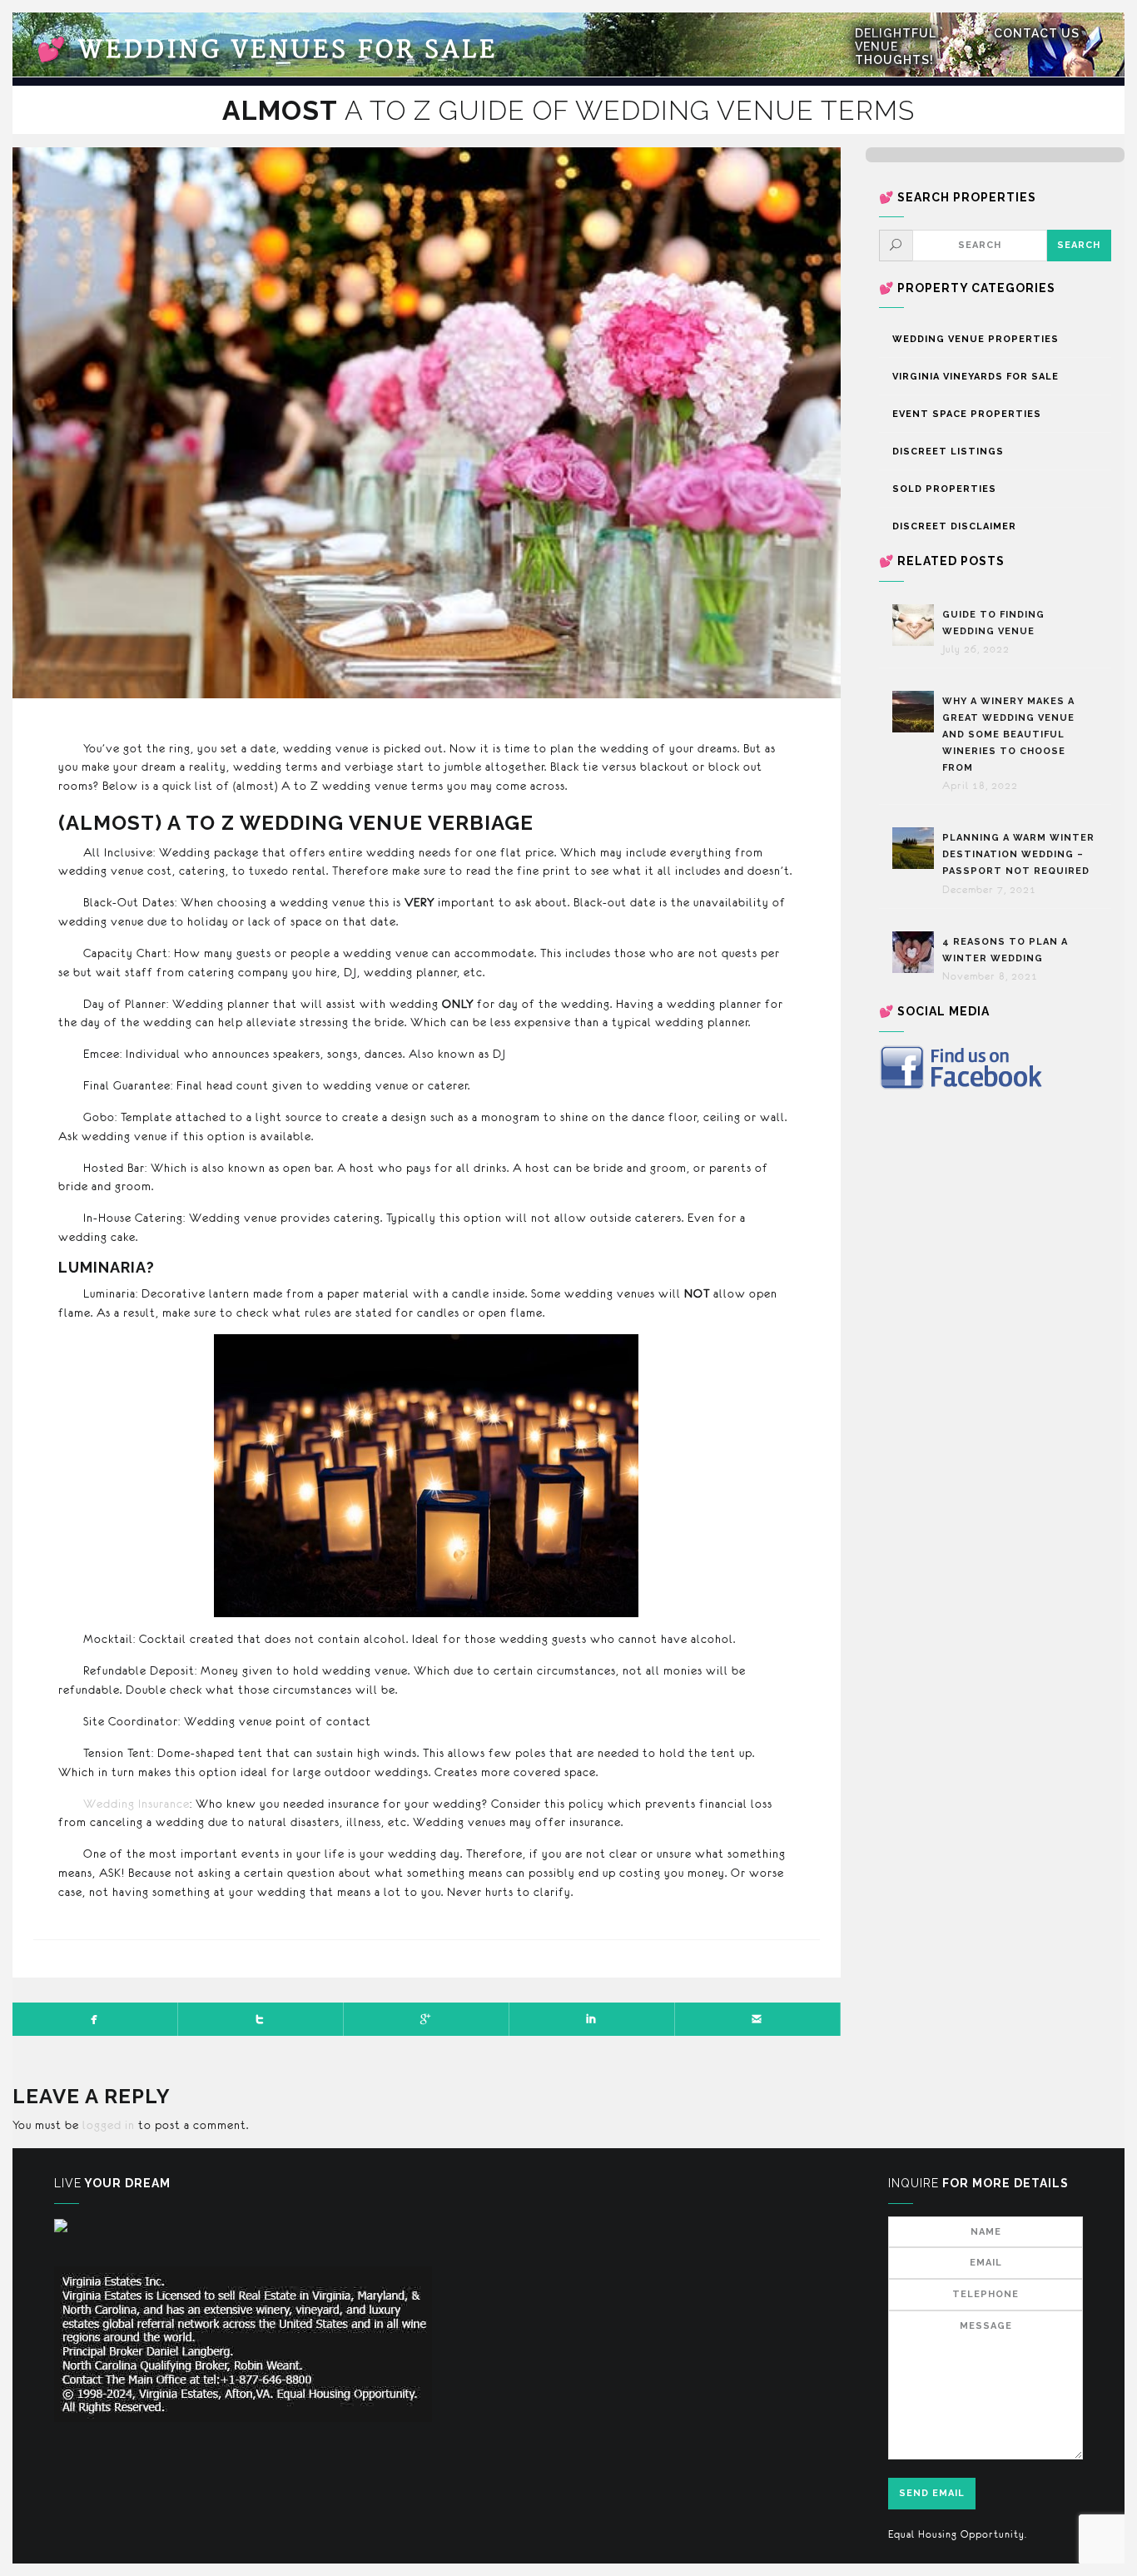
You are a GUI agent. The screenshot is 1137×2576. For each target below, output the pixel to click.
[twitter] (261, 2019)
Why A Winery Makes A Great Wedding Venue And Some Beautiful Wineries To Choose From (1008, 734)
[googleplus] (427, 2019)
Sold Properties (944, 489)
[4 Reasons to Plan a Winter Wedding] (917, 952)
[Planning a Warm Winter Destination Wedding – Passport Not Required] (917, 848)
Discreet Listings (948, 452)
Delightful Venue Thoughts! (896, 47)
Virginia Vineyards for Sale (976, 377)
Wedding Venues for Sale (267, 50)
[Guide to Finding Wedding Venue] (917, 625)
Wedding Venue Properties (976, 339)
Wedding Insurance (137, 1804)
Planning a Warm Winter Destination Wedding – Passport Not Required (1018, 854)
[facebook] (95, 2019)
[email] (758, 2019)
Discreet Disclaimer (954, 526)
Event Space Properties (967, 414)
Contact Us (1037, 33)
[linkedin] (592, 2019)
